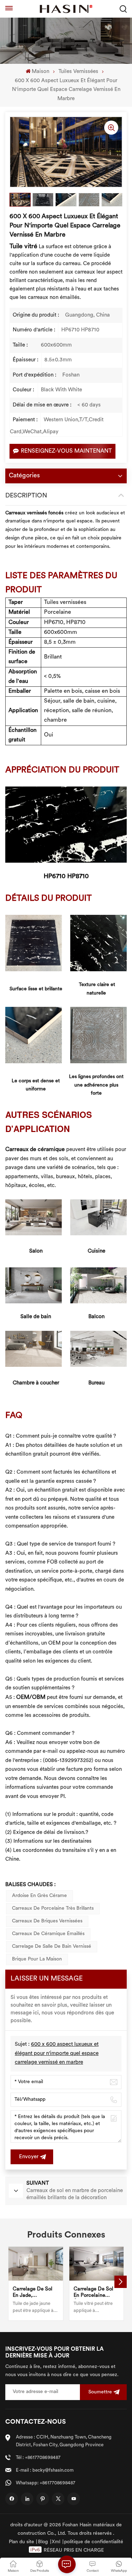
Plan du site (21, 2542)
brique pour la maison (37, 1959)
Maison (40, 72)
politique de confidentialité (94, 2542)
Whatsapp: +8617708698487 (46, 2483)
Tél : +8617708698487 (38, 2458)
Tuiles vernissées (78, 72)
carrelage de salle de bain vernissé (52, 1947)
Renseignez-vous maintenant (66, 451)
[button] (121, 2282)
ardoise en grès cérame (39, 1896)
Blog (43, 2542)
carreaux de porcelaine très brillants (53, 1908)
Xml (56, 2542)
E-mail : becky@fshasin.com (45, 2470)
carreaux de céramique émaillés (48, 1934)
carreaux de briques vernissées (47, 1921)
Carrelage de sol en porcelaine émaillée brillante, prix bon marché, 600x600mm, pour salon (95, 2293)
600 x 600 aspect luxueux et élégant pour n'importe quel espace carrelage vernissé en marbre (57, 2054)
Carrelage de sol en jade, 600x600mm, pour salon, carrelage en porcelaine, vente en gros (36, 2293)
